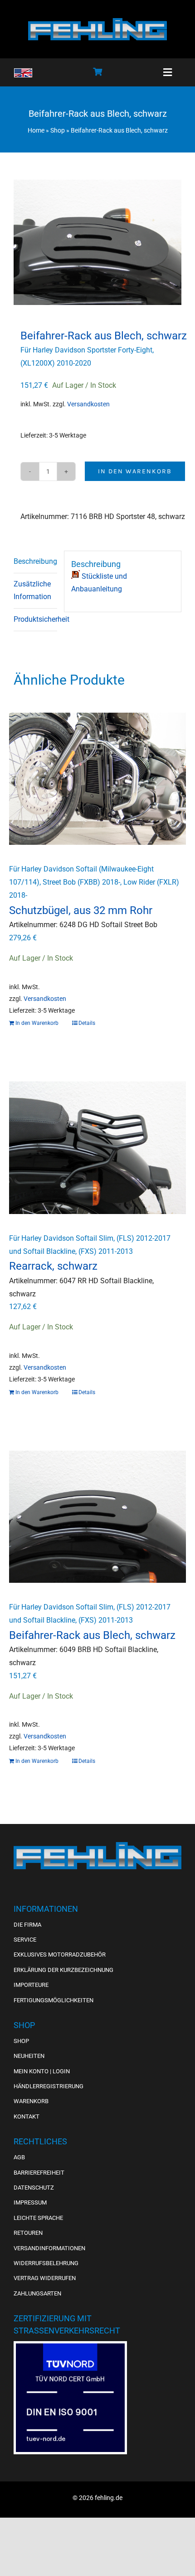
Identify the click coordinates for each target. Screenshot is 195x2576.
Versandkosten (88, 404)
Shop (58, 130)
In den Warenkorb (135, 471)
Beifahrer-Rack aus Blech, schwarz (92, 1635)
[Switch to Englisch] (23, 73)
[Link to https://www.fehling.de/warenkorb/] (97, 71)
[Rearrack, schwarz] (97, 1148)
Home (36, 130)
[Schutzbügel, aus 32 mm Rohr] (97, 779)
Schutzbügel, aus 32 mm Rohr (81, 910)
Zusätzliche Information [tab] (32, 590)
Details (87, 1023)
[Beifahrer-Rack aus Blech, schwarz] (97, 1517)
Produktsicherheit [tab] (35, 619)
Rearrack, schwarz (53, 1266)
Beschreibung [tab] (35, 561)
